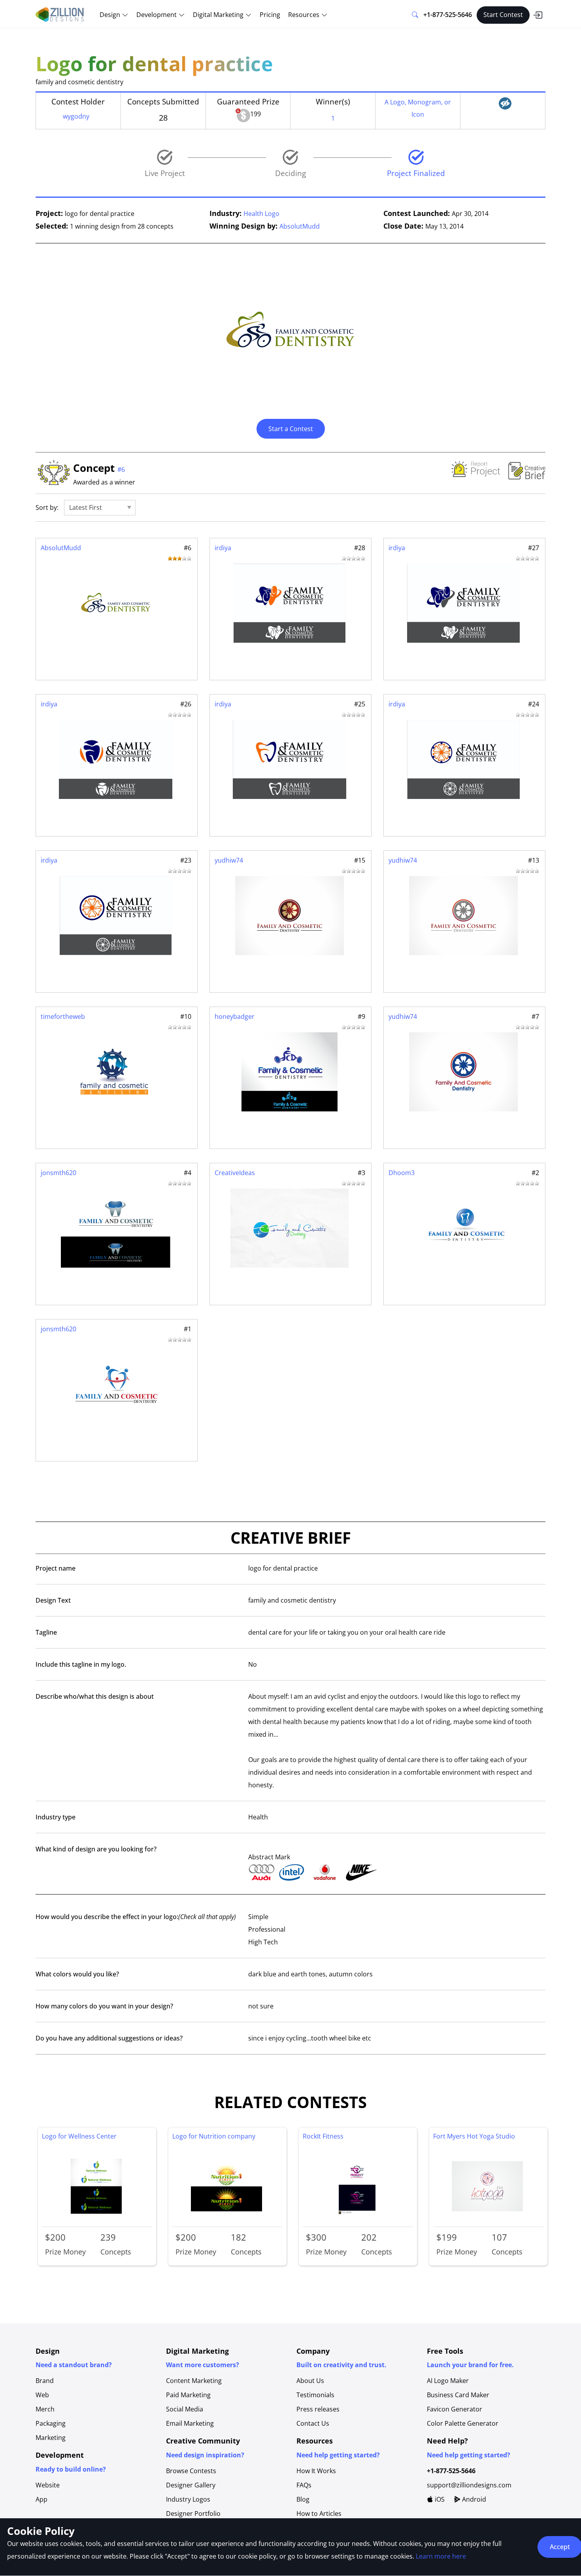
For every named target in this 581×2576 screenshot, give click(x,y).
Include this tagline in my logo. (81, 1664)
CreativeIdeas (235, 1173)
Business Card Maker (458, 2395)
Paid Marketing (188, 2395)
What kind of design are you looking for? (96, 1849)
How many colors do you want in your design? (104, 2006)
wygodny (76, 116)
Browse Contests (191, 2471)
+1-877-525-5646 (448, 15)
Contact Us (313, 2423)
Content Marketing (194, 2381)
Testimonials (315, 2395)
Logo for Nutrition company (214, 2136)
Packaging (51, 2423)
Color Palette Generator (463, 2423)
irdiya (223, 548)
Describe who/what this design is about (95, 1696)
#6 (121, 469)
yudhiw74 (229, 860)
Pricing (270, 15)
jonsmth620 (58, 1173)
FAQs (304, 2485)
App (41, 2499)
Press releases (318, 2409)
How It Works (316, 2471)
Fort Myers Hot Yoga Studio (474, 2136)
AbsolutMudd (300, 226)
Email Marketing (190, 2423)
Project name (56, 1568)
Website (48, 2485)
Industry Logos (188, 2499)
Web (42, 2395)
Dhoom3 (402, 1173)
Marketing (51, 2438)
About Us (310, 2381)
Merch (45, 2409)
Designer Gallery (191, 2485)
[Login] (538, 15)
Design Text (53, 1600)
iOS (439, 2499)
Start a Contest (291, 429)
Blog (303, 2499)
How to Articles (319, 2514)
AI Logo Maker (448, 2381)
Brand (45, 2381)
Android (473, 2499)
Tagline (46, 1632)
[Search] (415, 15)
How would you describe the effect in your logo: (136, 1917)
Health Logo (261, 214)
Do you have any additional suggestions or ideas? (109, 2038)
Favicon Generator (455, 2409)
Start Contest (503, 15)
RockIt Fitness (323, 2136)
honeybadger (235, 1016)
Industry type (56, 1817)
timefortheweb (63, 1016)
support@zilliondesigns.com (469, 2485)
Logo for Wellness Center (79, 2136)
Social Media (185, 2409)
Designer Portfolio (193, 2514)
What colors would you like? (77, 1974)
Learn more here (441, 2556)
